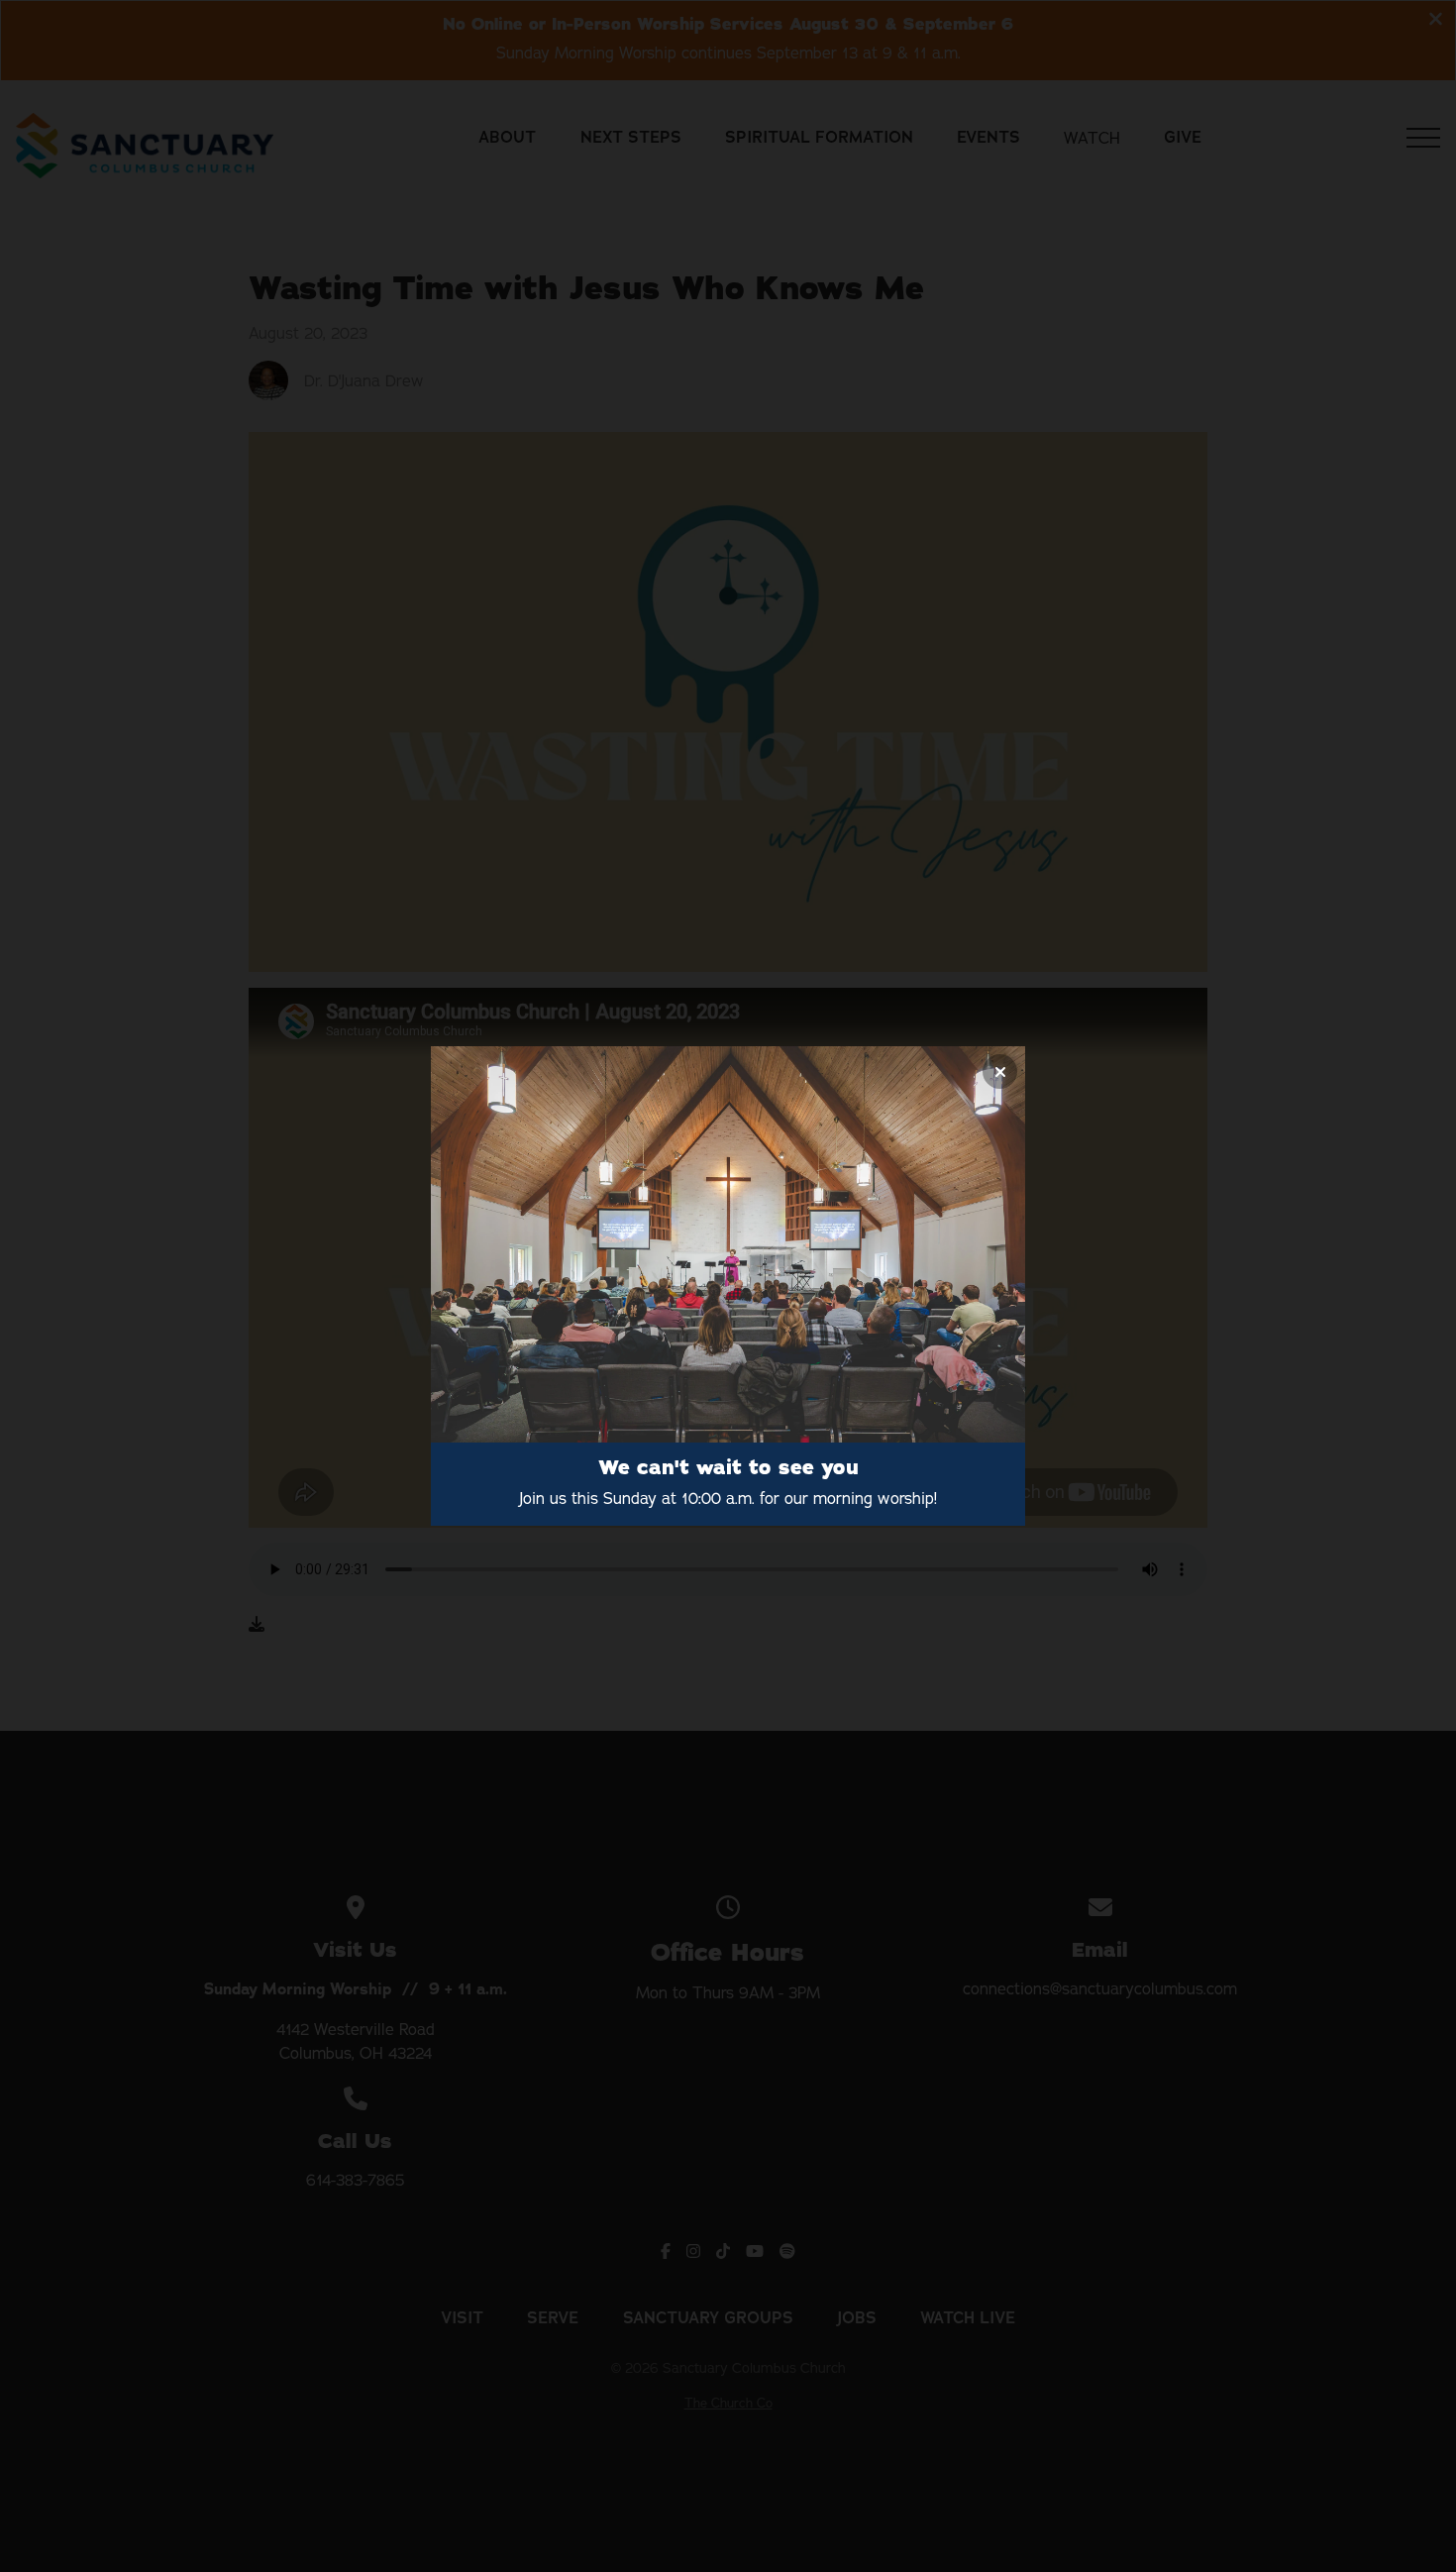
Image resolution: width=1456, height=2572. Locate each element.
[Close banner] (1000, 1072)
